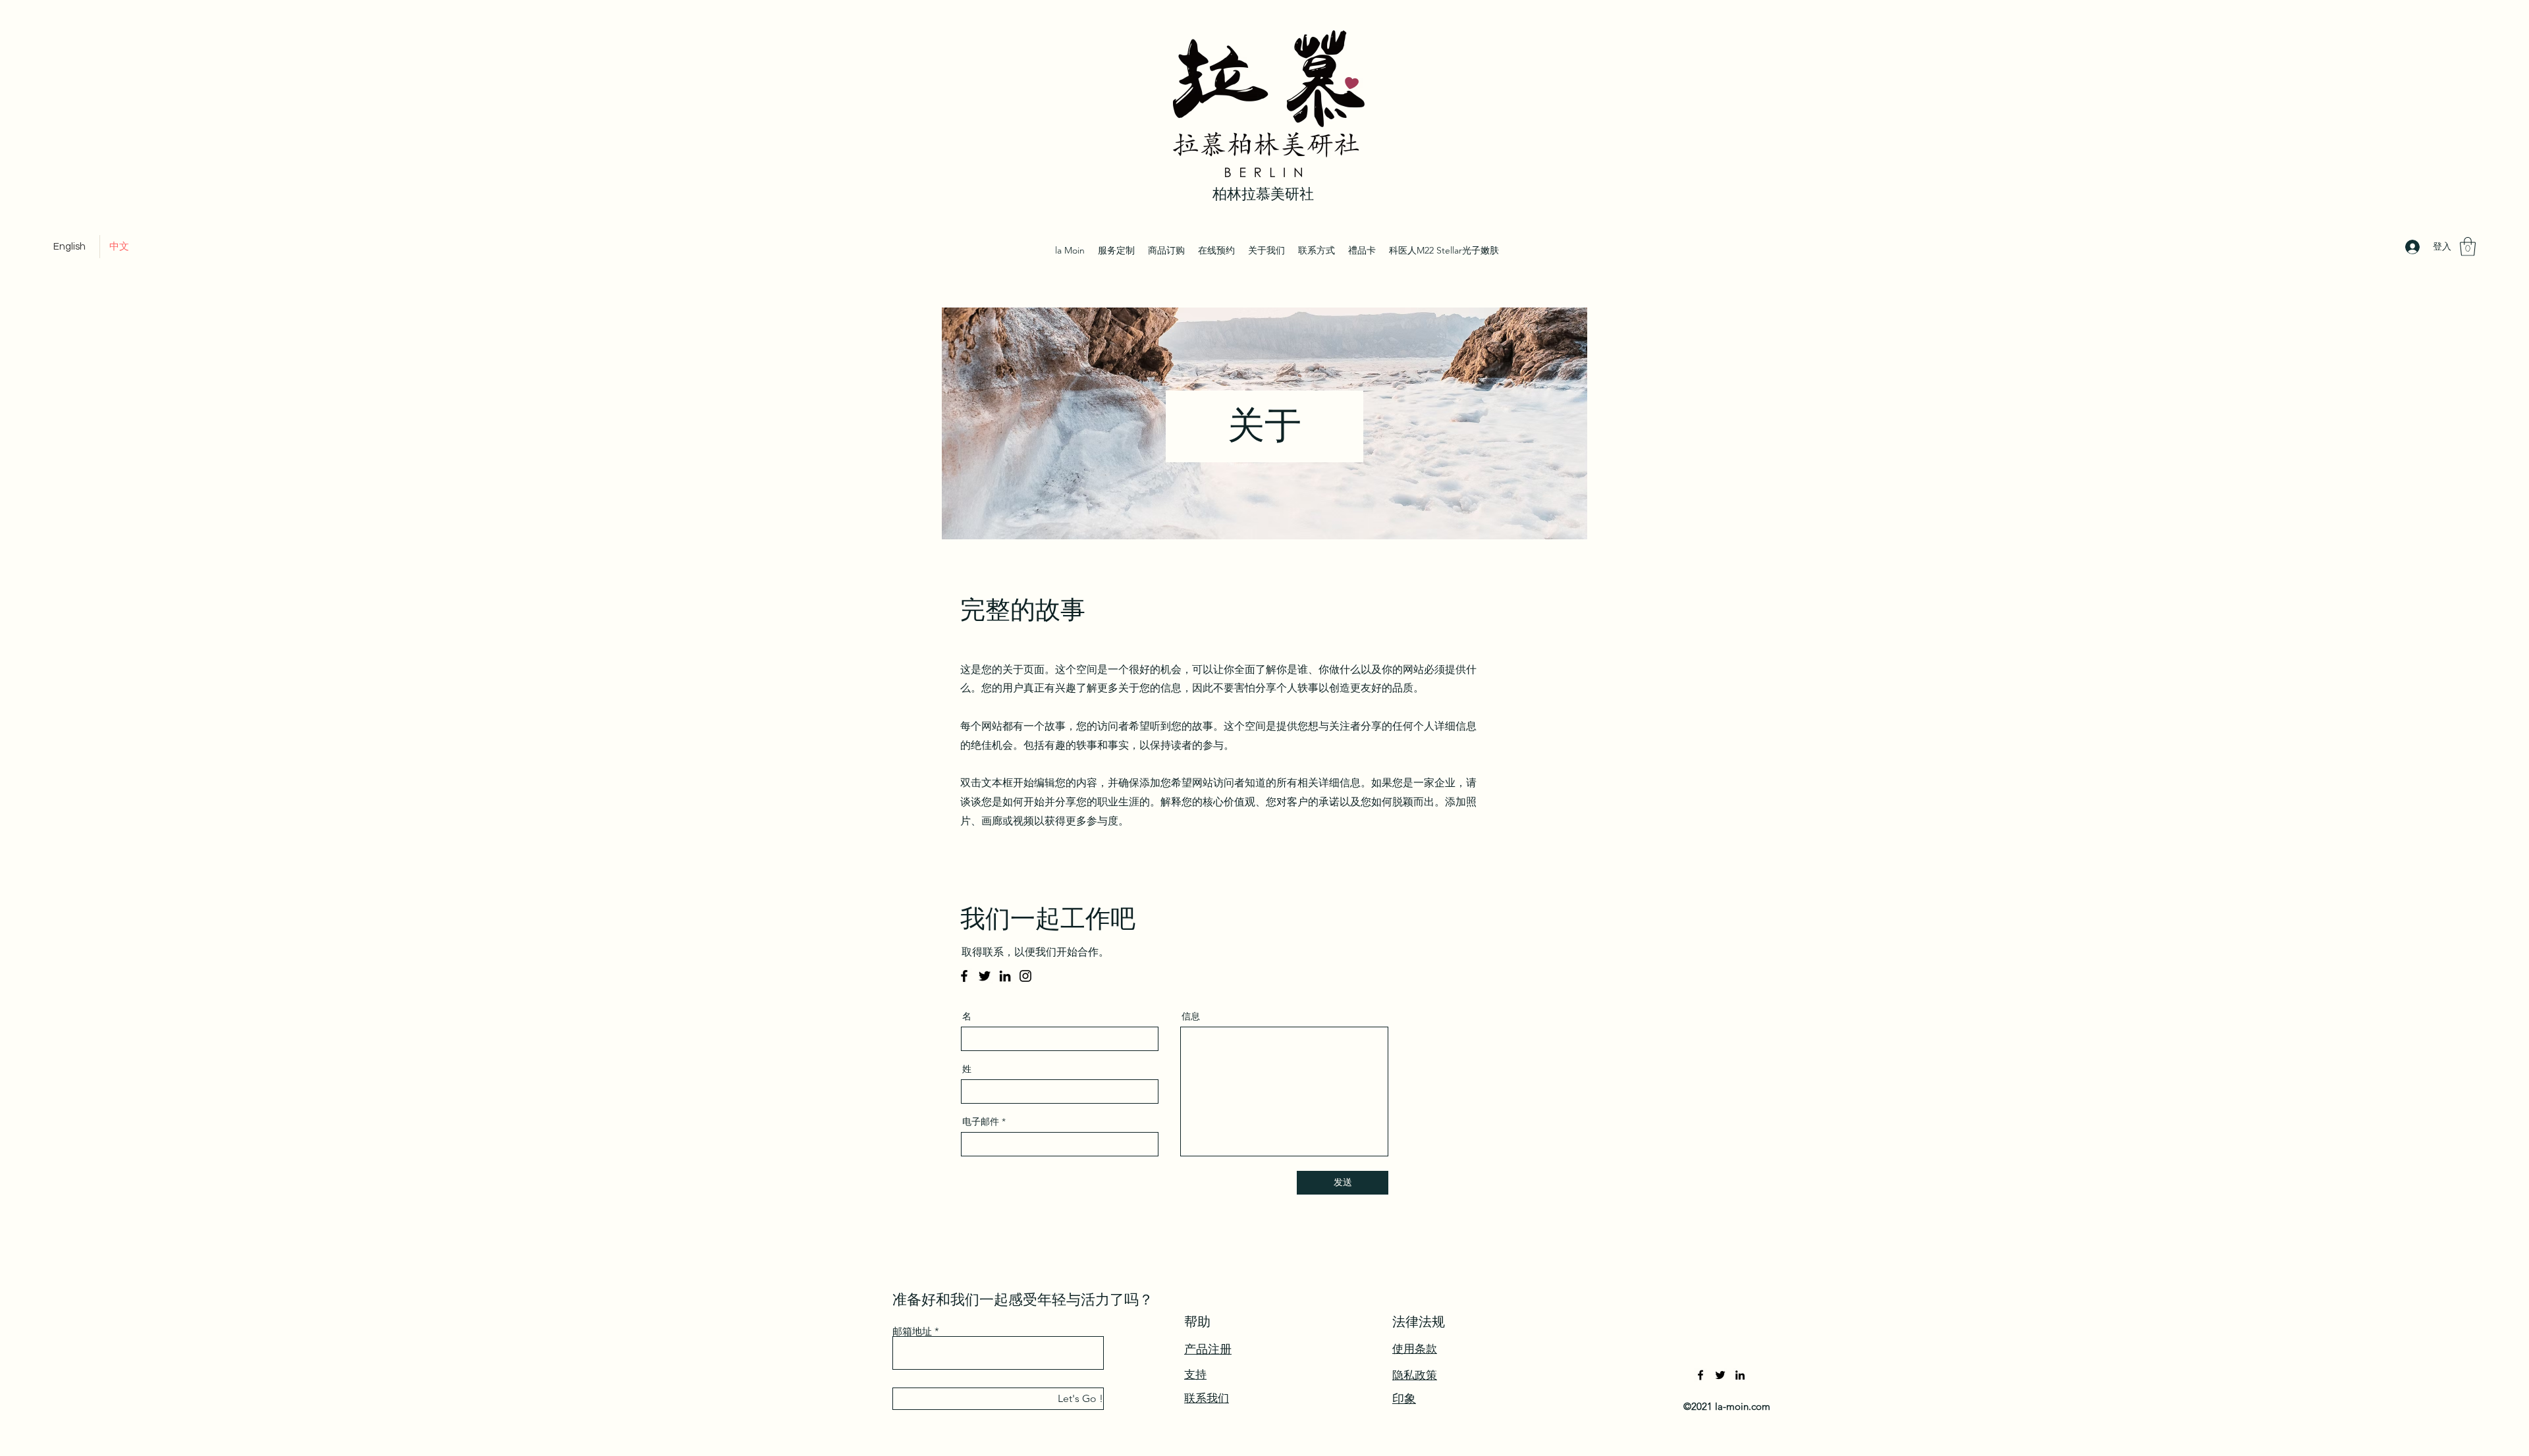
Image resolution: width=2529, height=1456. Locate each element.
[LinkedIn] (1005, 976)
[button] (2468, 247)
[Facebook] (964, 976)
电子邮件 (981, 1121)
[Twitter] (985, 976)
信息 (1191, 1016)
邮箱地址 (912, 1331)
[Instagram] (1025, 976)
